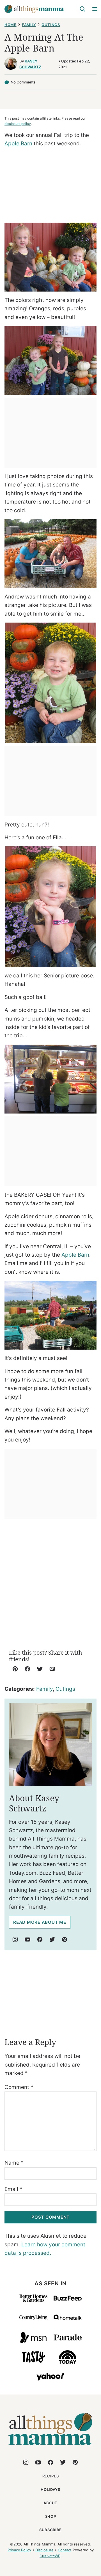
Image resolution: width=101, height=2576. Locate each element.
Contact (65, 2550)
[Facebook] (40, 1939)
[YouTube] (27, 1939)
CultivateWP (50, 2556)
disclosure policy (18, 124)
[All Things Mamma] (50, 2448)
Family (29, 25)
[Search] (82, 9)
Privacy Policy (19, 2550)
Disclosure (44, 2550)
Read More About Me (40, 1922)
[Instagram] (15, 1939)
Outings (51, 25)
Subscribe (50, 2530)
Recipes (51, 2476)
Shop (51, 2516)
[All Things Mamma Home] (34, 9)
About (50, 2503)
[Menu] (95, 9)
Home (11, 25)
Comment (19, 2087)
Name (14, 2163)
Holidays (50, 2489)
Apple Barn (18, 144)
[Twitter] (52, 1939)
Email (13, 2189)
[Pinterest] (65, 1939)
